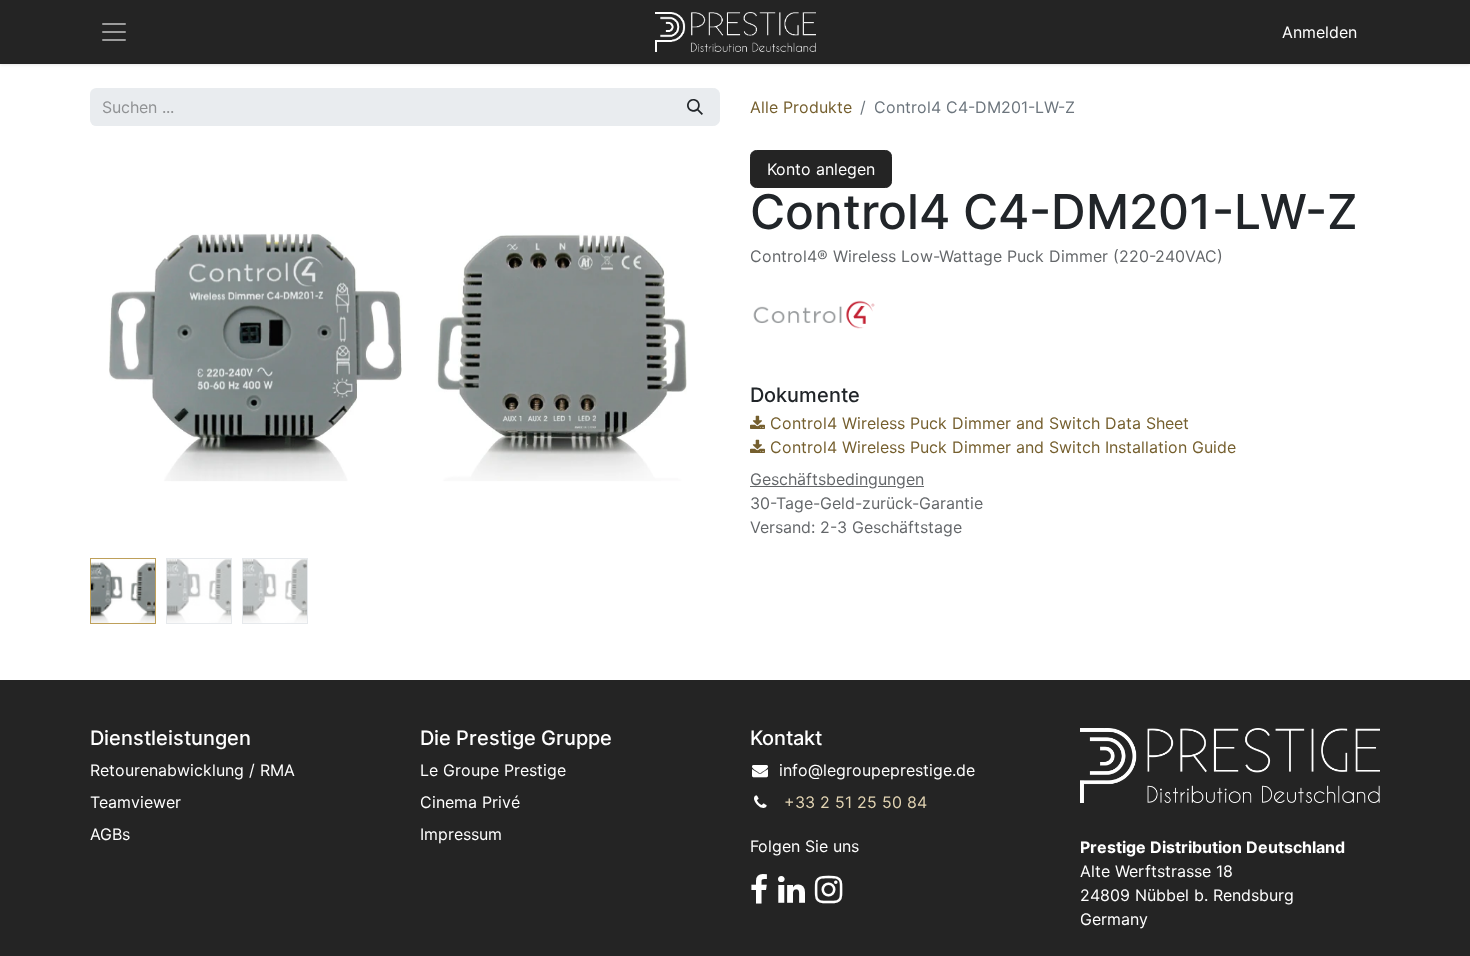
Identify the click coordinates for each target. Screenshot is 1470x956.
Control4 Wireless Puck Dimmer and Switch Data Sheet (977, 423)
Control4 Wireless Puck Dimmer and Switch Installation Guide (1000, 447)
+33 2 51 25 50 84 (855, 802)
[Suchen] (695, 107)
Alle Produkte (801, 107)
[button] (137, 350)
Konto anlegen (821, 169)
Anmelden (1319, 32)
